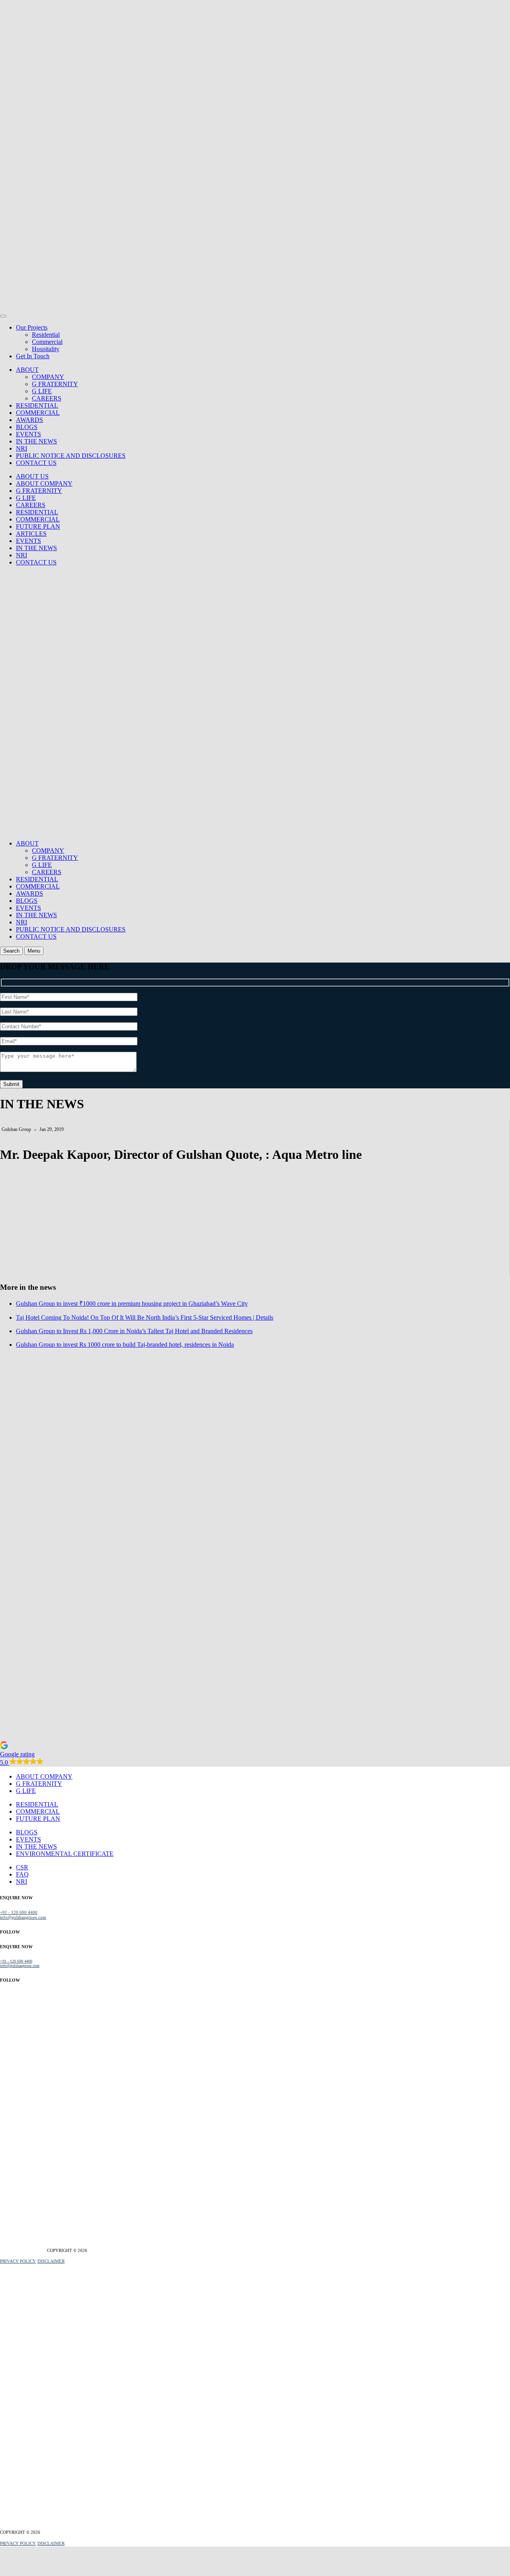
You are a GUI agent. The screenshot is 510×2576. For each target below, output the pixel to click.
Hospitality (46, 349)
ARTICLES (31, 534)
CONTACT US (36, 463)
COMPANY (48, 377)
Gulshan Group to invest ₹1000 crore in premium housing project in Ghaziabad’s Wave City (132, 1304)
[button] (255, 1754)
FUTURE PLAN (38, 526)
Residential (46, 335)
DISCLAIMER (51, 2261)
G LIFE (42, 391)
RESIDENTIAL (37, 405)
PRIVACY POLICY (18, 2261)
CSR (22, 1867)
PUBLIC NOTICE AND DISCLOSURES (71, 456)
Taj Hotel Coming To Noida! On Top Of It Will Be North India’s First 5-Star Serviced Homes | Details (145, 1317)
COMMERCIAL (38, 413)
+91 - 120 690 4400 (19, 1912)
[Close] (3, 316)
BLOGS (27, 427)
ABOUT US (32, 476)
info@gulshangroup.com (23, 1917)
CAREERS (47, 398)
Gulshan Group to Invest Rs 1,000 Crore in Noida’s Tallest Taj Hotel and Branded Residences (134, 1331)
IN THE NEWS (36, 441)
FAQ (22, 1874)
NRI (22, 448)
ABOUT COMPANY (44, 483)
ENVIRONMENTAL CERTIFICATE (65, 1854)
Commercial (47, 342)
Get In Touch (33, 356)
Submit (11, 1084)
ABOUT (27, 370)
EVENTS (28, 434)
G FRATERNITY (55, 384)
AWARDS (29, 420)
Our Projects (32, 327)
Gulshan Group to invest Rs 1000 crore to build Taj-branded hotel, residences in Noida (125, 1345)
